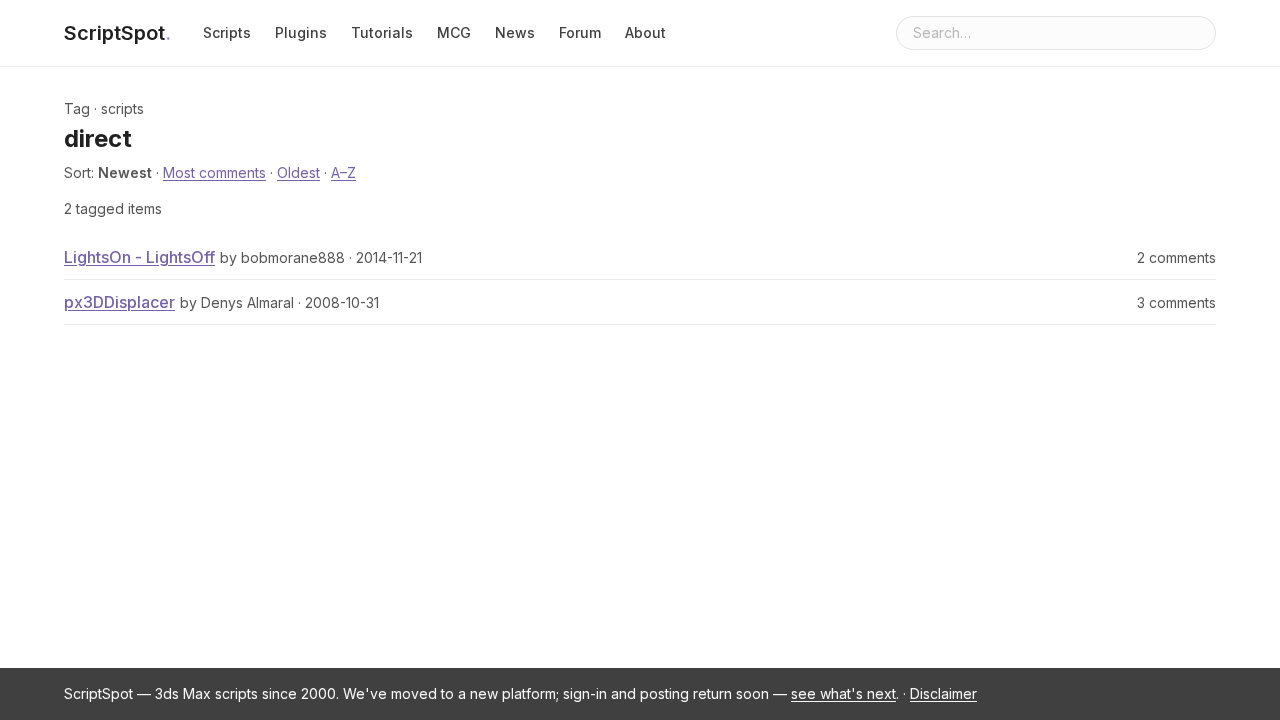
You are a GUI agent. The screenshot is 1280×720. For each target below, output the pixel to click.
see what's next (843, 693)
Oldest (298, 172)
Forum (580, 32)
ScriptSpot (117, 33)
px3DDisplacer (119, 302)
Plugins (301, 32)
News (515, 32)
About (645, 32)
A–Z (343, 172)
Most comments (214, 172)
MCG (454, 32)
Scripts (227, 32)
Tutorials (382, 32)
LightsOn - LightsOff (139, 257)
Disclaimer (943, 693)
